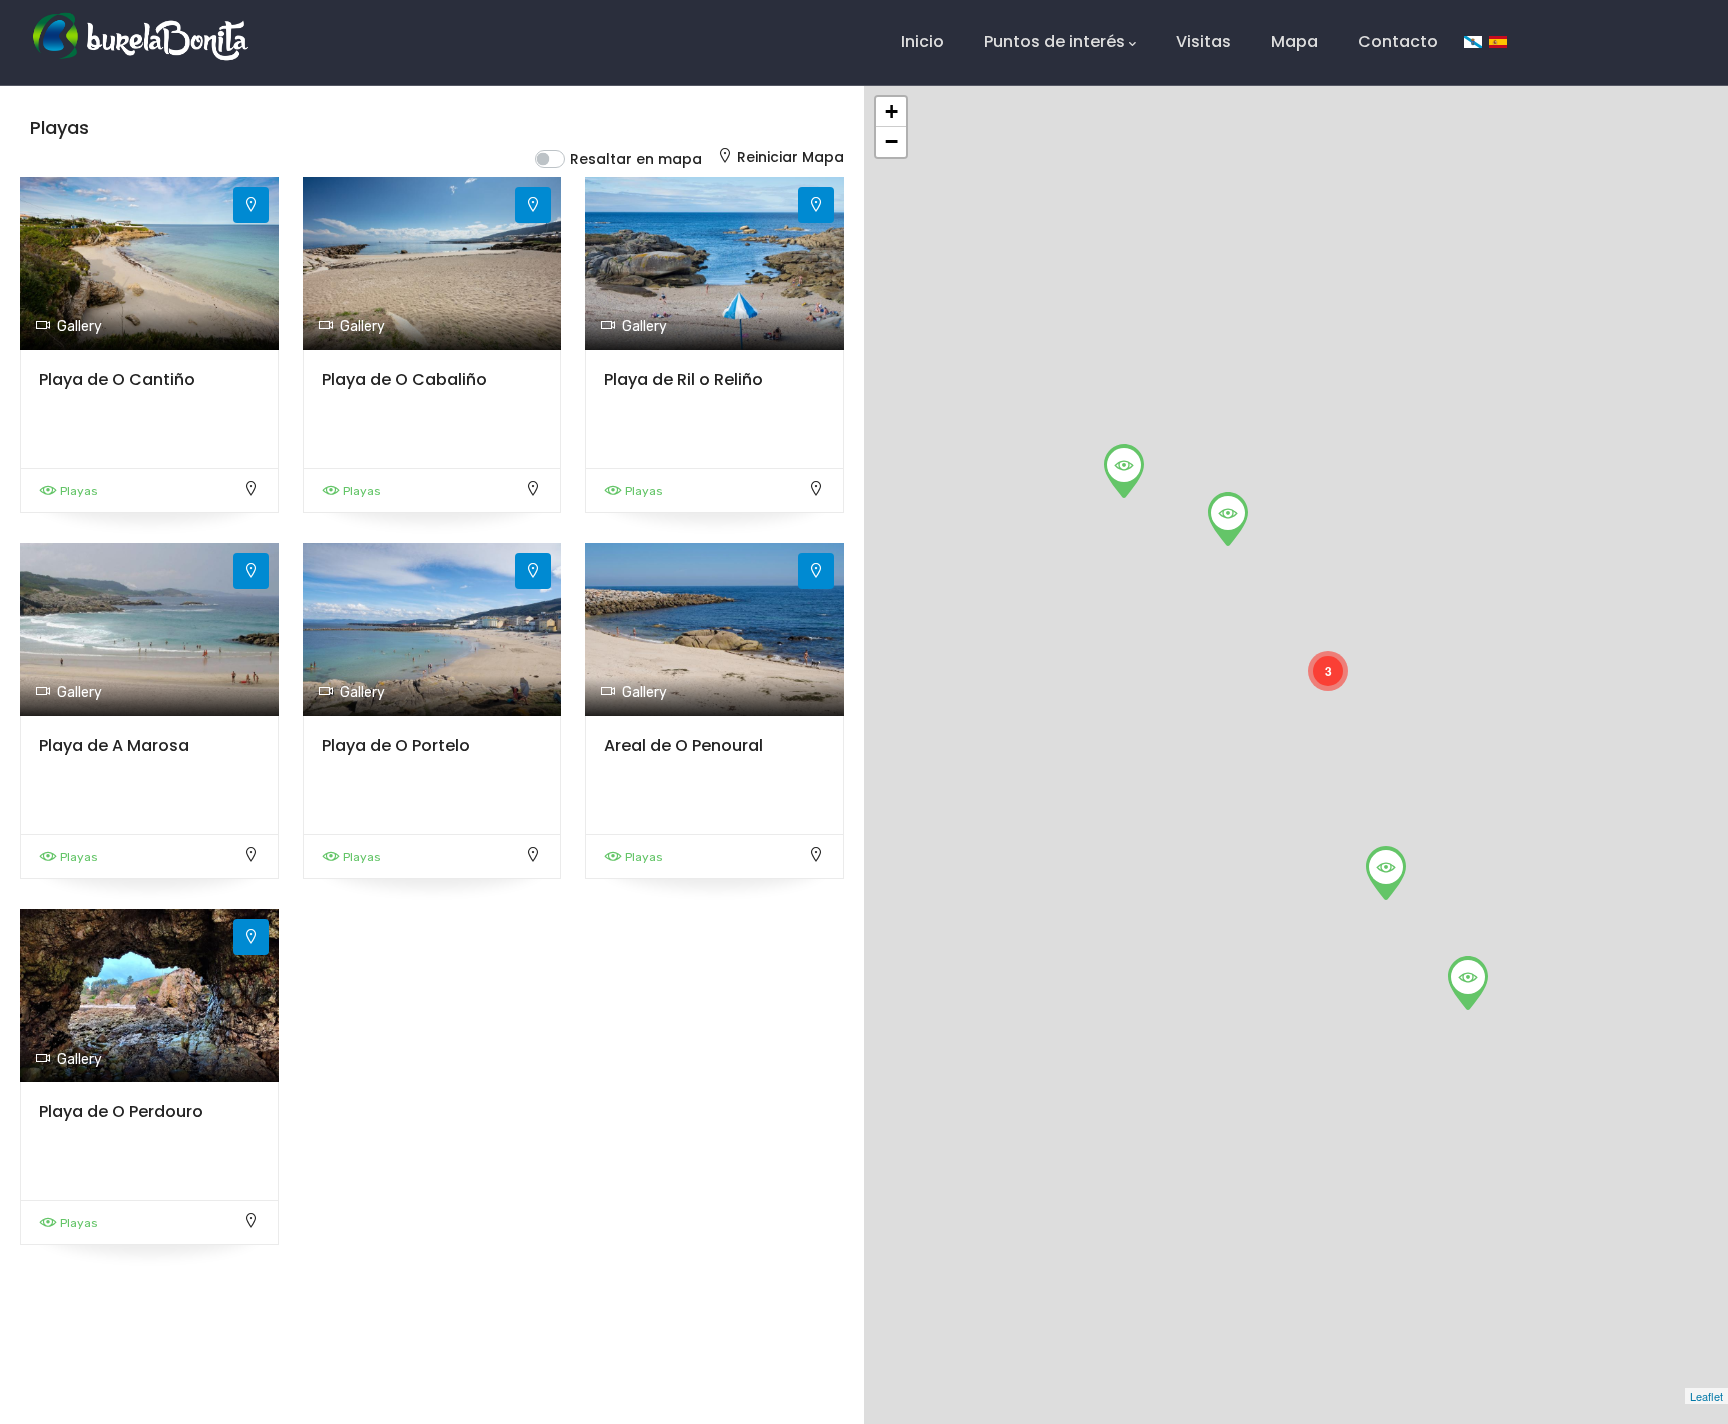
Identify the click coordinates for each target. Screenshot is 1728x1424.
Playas (79, 491)
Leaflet (1706, 1396)
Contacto (1398, 41)
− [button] (891, 141)
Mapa (1294, 41)
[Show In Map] (251, 205)
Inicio (922, 41)
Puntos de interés (1054, 41)
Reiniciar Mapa (790, 157)
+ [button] (891, 111)
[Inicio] (140, 37)
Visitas (1203, 41)
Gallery (79, 326)
